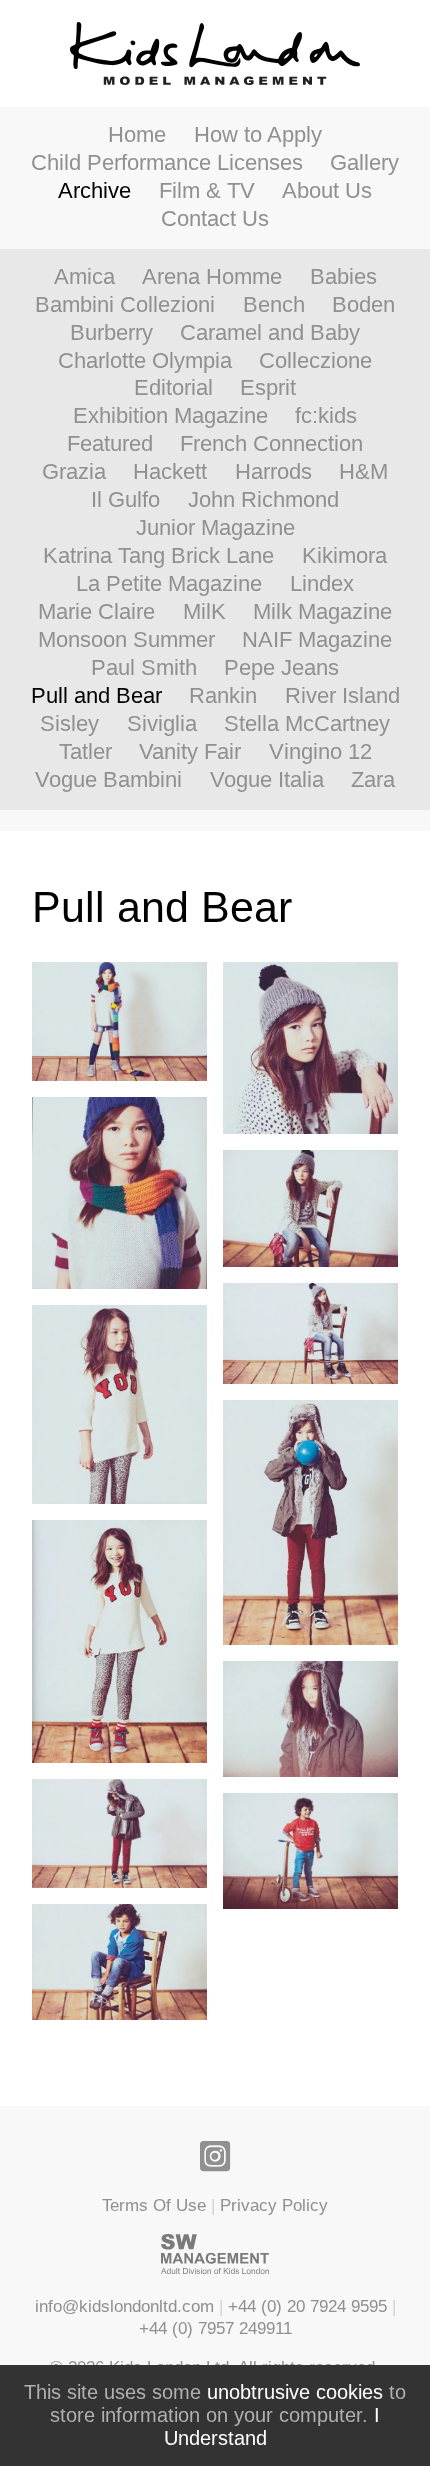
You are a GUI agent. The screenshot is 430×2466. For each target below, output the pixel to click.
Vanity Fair (190, 752)
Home (137, 135)
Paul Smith (144, 668)
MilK (204, 612)
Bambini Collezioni (125, 305)
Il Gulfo (125, 500)
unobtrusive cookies (295, 2392)
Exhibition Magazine (170, 416)
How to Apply (258, 135)
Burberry (111, 333)
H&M (363, 472)
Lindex (322, 584)
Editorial (173, 388)
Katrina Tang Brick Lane (158, 556)
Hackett (170, 472)
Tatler (85, 752)
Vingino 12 (320, 752)
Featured (110, 444)
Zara (373, 780)
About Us (327, 191)
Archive (94, 191)
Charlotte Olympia (145, 361)
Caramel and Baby (270, 333)
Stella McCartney (307, 724)
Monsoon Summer (126, 640)
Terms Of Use (154, 2205)
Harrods (273, 472)
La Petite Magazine (169, 584)
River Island (342, 696)
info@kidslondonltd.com (124, 2306)
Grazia (74, 472)
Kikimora (344, 556)
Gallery (364, 163)
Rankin (223, 696)
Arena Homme (212, 277)
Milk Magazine (322, 612)
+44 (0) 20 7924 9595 (307, 2306)
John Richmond (263, 500)
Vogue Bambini (108, 780)
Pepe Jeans (281, 668)
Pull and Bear (96, 696)
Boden (363, 305)
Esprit (268, 388)
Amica (84, 277)
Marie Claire (96, 612)
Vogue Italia (267, 780)
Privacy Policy (274, 2205)
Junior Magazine (215, 528)
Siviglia (162, 724)
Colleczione (315, 361)
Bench (274, 305)
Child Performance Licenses (167, 163)
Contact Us (215, 219)
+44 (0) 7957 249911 (215, 2328)
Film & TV (207, 191)
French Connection (271, 444)
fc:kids (326, 416)
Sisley (69, 724)
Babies (343, 277)
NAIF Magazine (317, 640)
